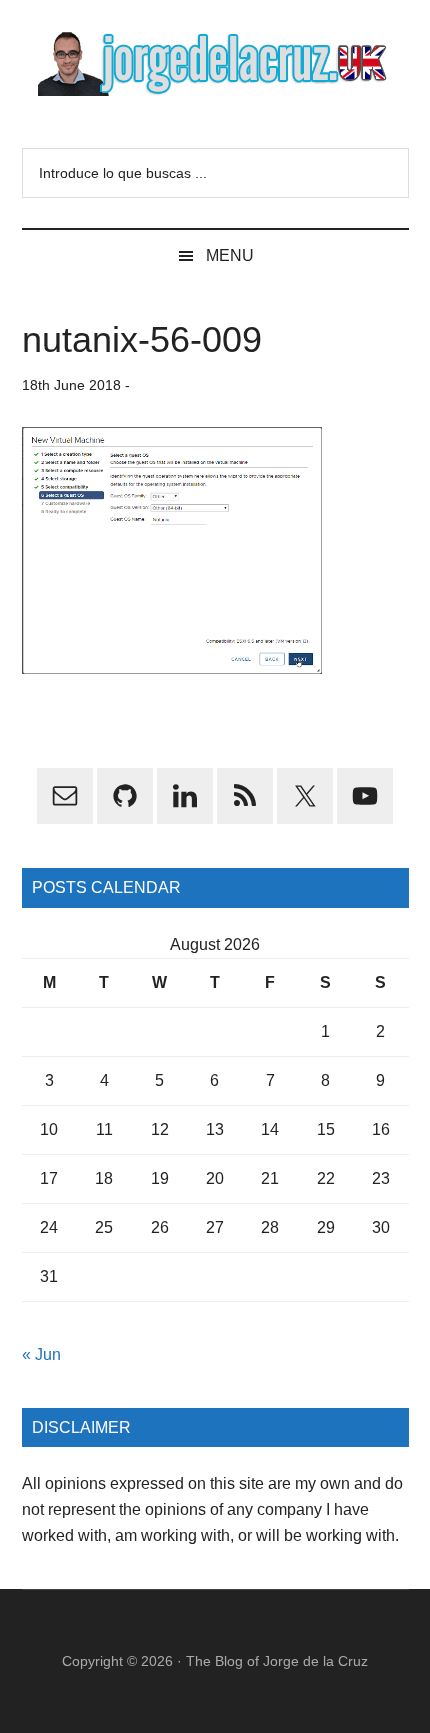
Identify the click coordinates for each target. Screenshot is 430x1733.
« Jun (41, 1354)
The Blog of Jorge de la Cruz (277, 1661)
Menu (230, 255)
